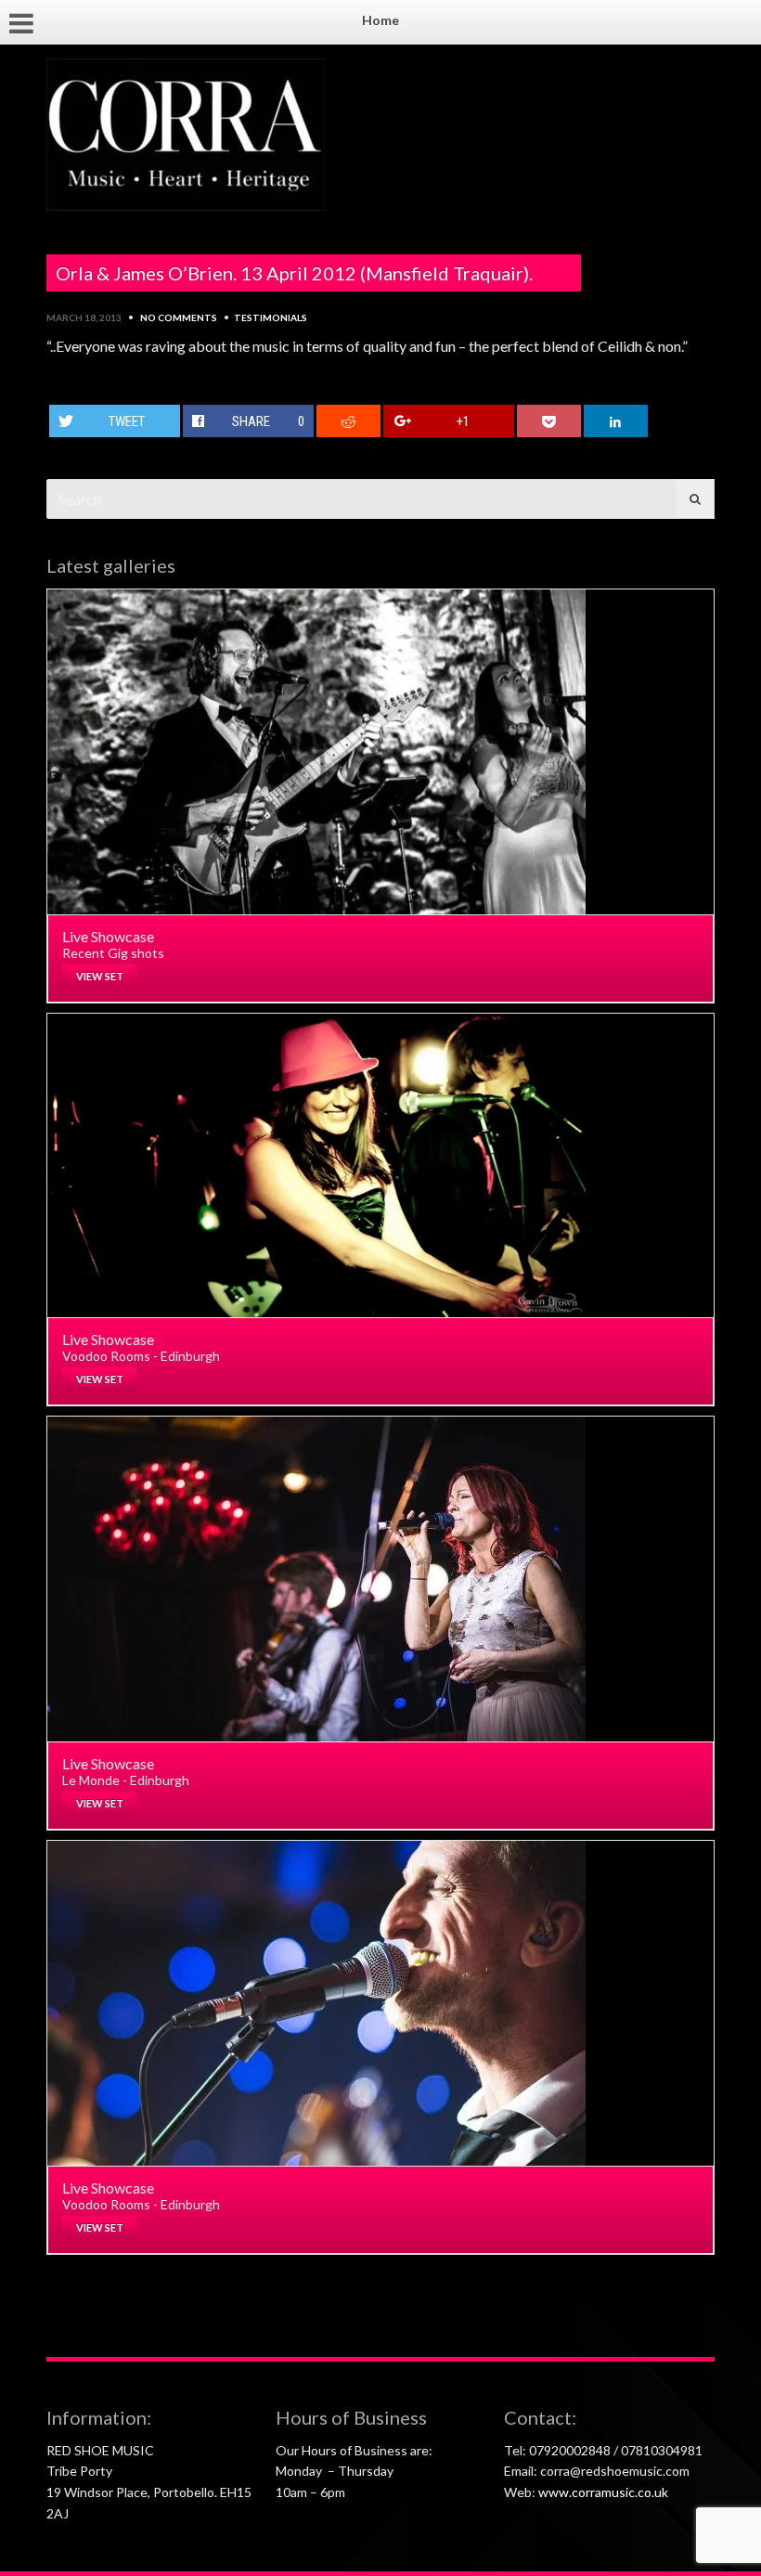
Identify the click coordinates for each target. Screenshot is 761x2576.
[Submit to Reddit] (349, 421)
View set (100, 976)
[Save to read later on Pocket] (549, 421)
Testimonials (271, 317)
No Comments (179, 317)
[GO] (695, 499)
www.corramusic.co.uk (603, 2492)
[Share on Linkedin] (616, 421)
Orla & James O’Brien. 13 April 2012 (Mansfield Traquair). (294, 273)
